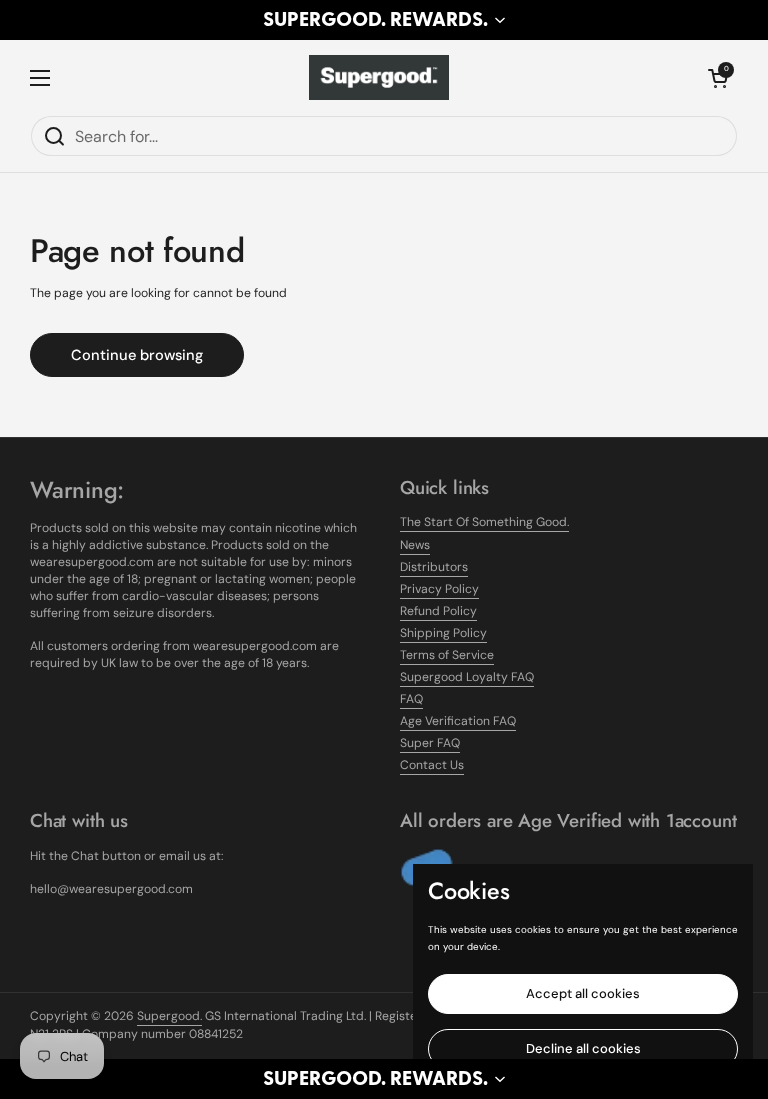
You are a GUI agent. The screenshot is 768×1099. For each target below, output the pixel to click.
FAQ (411, 699)
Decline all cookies (583, 1048)
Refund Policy (438, 611)
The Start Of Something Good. (484, 522)
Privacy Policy (439, 589)
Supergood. (169, 1016)
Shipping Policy (443, 633)
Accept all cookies (583, 993)
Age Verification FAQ (458, 721)
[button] (384, 20)
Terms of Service (447, 655)
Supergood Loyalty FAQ (467, 677)
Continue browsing (137, 355)
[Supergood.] (379, 77)
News (415, 545)
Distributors (434, 567)
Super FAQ (430, 743)
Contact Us (432, 765)
